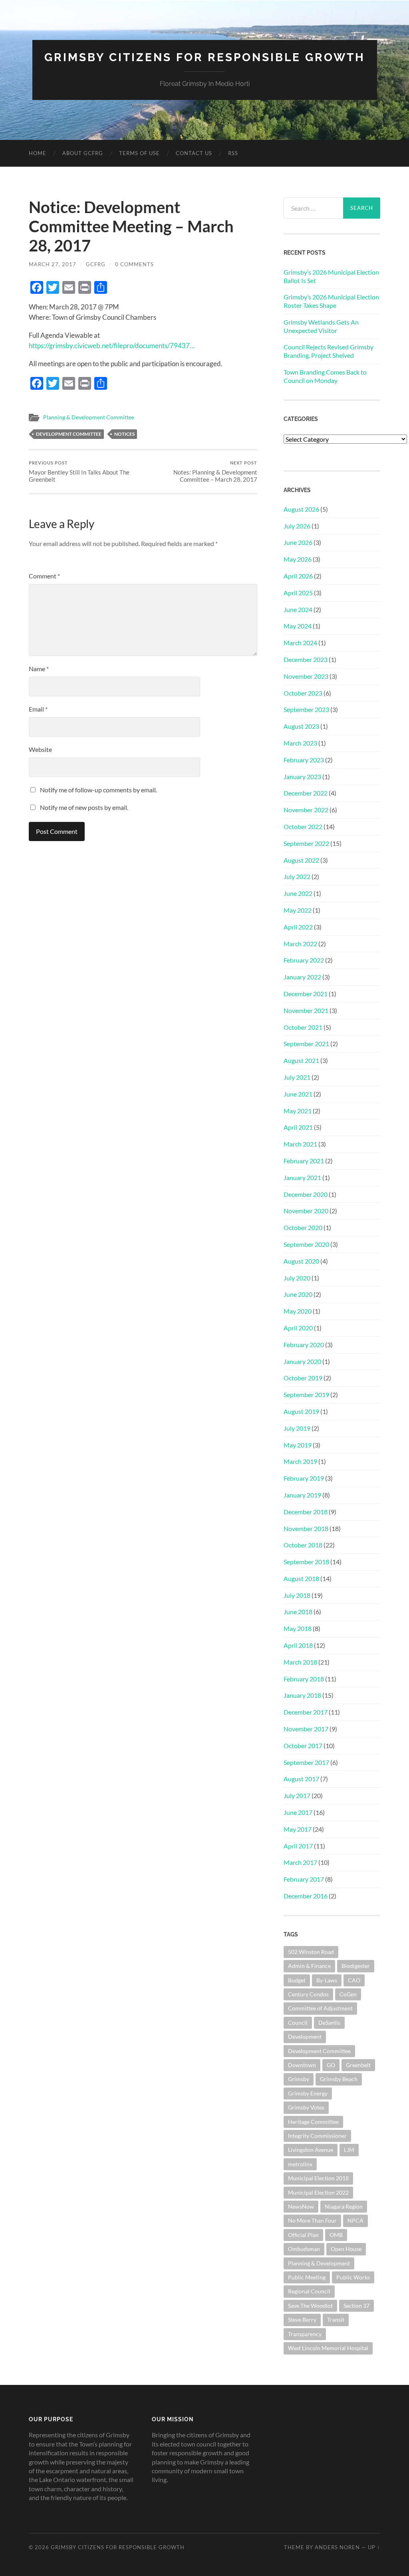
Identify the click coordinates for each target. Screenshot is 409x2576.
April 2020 (298, 1328)
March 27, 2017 (53, 264)
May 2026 (298, 559)
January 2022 (302, 977)
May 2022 (298, 910)
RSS (233, 153)
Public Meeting (307, 2277)
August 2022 (301, 860)
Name (39, 669)
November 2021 (306, 1010)
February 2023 (304, 760)
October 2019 (303, 1378)
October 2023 (303, 693)
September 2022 (306, 843)
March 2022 (300, 944)
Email (38, 709)
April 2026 (298, 576)
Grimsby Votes (306, 2107)
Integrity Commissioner (317, 2136)
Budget (297, 1980)
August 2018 (301, 1578)
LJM (349, 2150)
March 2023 (300, 743)
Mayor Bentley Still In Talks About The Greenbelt (79, 472)
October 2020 (303, 1227)
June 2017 (298, 1812)
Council (298, 2023)
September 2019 (306, 1395)
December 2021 (306, 994)
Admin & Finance (309, 1966)
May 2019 (298, 1445)
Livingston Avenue (311, 2150)
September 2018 (306, 1562)
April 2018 (298, 1645)
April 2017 (298, 1846)
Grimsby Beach (339, 2079)
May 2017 (298, 1829)
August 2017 (301, 1779)
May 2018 (298, 1628)
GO (331, 2065)
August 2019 (301, 1411)
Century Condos (308, 1994)
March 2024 (300, 643)
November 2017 (306, 1729)
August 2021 (301, 1060)
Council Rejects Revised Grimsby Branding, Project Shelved (329, 351)
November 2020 (306, 1211)
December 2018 (306, 1512)
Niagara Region (344, 2206)
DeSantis (329, 2023)
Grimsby (299, 2079)
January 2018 (302, 1695)
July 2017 (297, 1795)
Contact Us (194, 153)
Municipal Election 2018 (318, 2178)
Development (305, 2037)
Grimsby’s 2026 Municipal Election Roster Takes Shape (331, 301)
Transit (336, 2320)
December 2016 (306, 1896)
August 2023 (301, 726)
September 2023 (306, 709)
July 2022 (297, 876)
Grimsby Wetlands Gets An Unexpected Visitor (321, 326)
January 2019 (302, 1495)
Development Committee (69, 434)
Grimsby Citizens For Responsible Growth (205, 57)
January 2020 (302, 1361)
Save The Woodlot (310, 2306)
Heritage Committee (313, 2122)
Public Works (353, 2277)
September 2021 (306, 1044)
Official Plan (303, 2235)
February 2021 (304, 1161)
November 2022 (306, 810)
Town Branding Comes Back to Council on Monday (325, 376)
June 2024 (298, 609)
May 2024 (298, 626)
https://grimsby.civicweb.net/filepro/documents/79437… (112, 346)
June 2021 (298, 1094)
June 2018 (298, 1612)
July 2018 (297, 1595)
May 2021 (298, 1111)
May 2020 (298, 1311)
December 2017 (306, 1712)
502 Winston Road (311, 1952)
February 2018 (304, 1679)
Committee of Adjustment (320, 2008)
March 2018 (300, 1662)
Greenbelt (358, 2065)
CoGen (348, 1994)
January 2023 (302, 777)
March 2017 (300, 1862)
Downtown (302, 2065)
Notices (124, 434)
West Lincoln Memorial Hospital (328, 2348)
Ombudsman (304, 2249)
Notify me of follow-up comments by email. (98, 790)
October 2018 (303, 1545)
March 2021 (300, 1144)
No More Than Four (312, 2220)
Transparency (305, 2334)
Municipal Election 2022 (318, 2192)
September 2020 (306, 1244)
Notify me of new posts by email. (84, 807)
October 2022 (303, 826)
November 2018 (306, 1528)
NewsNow (301, 2206)
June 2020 (298, 1294)
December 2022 (306, 793)
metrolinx (300, 2164)
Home (38, 153)
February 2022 (304, 960)
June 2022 (298, 893)
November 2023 (306, 676)
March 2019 (300, 1461)
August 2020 (301, 1261)
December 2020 (306, 1194)
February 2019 (304, 1478)
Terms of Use (139, 153)
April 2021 (298, 1127)
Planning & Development (319, 2263)
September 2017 (306, 1762)
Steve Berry (302, 2320)
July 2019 (297, 1428)
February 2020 (304, 1345)
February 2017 (304, 1879)
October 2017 (303, 1746)
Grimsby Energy (308, 2093)
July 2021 (297, 1077)
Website (40, 749)
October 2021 (303, 1027)
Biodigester (356, 1966)
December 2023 (306, 659)
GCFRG (96, 264)
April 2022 (298, 927)
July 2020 (297, 1278)
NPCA (355, 2220)
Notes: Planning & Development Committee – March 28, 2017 (215, 472)
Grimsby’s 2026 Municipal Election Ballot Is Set (331, 276)
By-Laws (327, 1980)
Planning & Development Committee (89, 417)
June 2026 (298, 542)
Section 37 (356, 2306)
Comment (44, 576)
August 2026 (301, 509)
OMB (336, 2235)
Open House (346, 2249)
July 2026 (297, 526)
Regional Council (309, 2291)
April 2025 (298, 593)
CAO (354, 1980)
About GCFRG (83, 153)
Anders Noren (337, 2547)
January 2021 (302, 1177)
